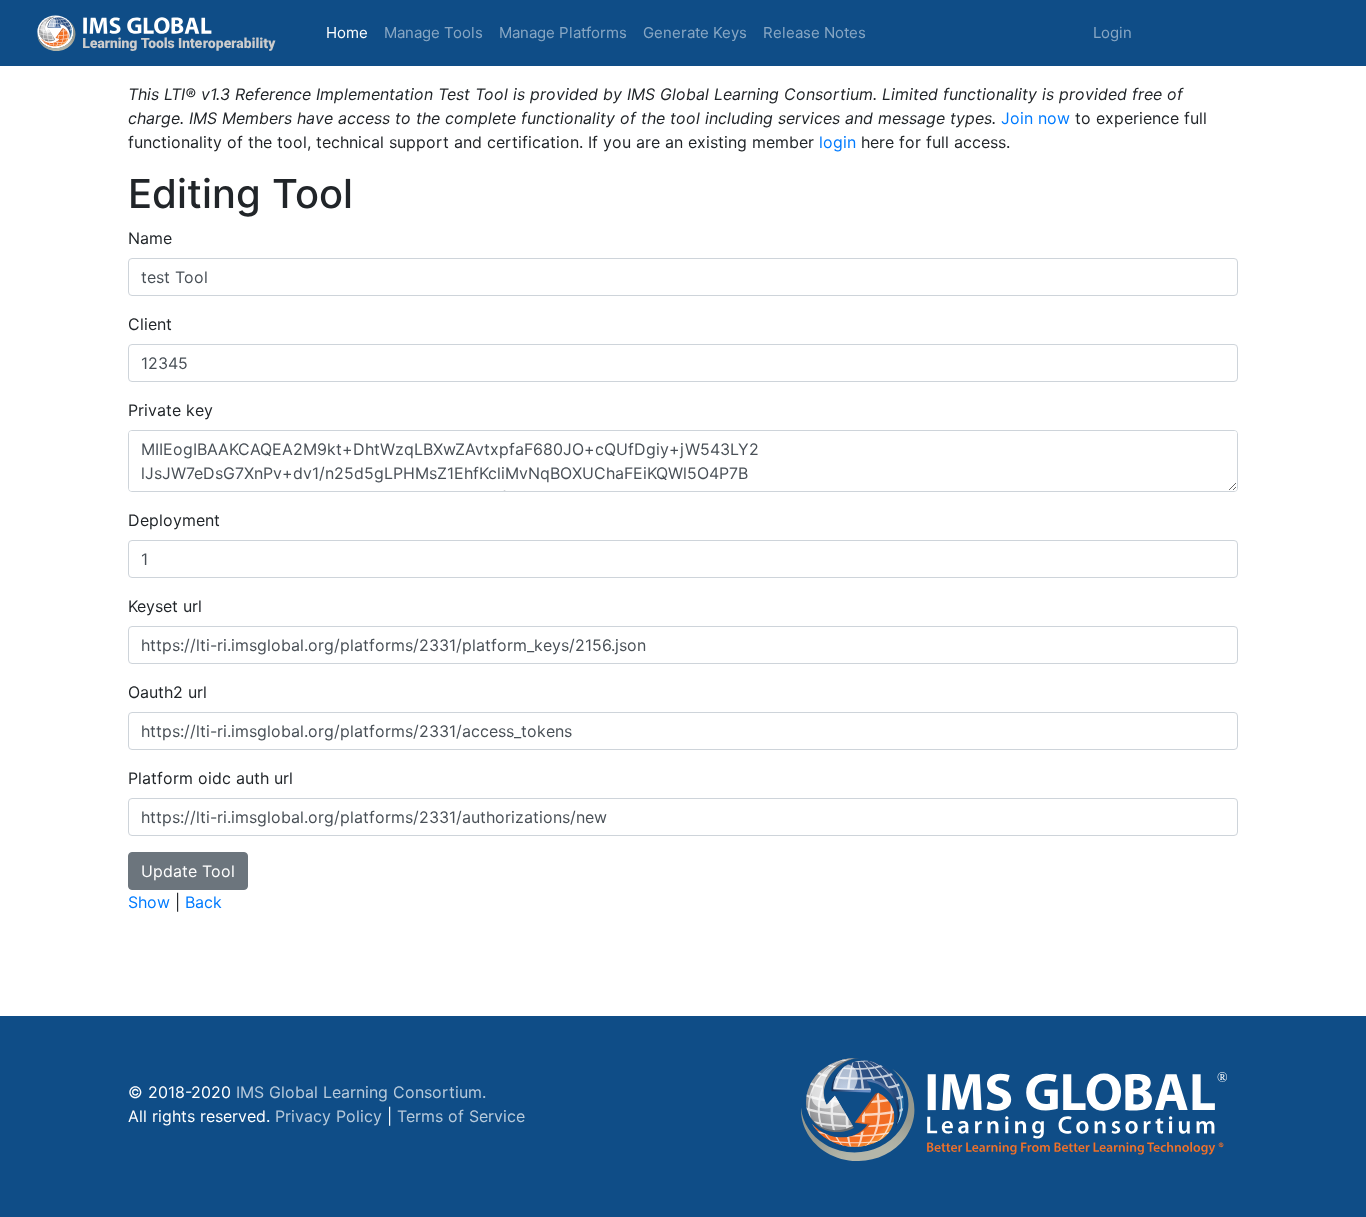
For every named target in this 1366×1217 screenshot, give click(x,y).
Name (150, 238)
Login (1112, 32)
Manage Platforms (563, 32)
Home (351, 32)
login (837, 142)
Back (203, 902)
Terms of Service (461, 1116)
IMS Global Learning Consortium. (361, 1092)
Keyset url (165, 606)
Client (150, 324)
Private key (170, 410)
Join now (1035, 118)
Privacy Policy (328, 1116)
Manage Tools (433, 32)
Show (149, 902)
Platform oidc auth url (210, 778)
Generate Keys (695, 32)
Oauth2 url (167, 692)
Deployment (174, 520)
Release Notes (814, 32)
